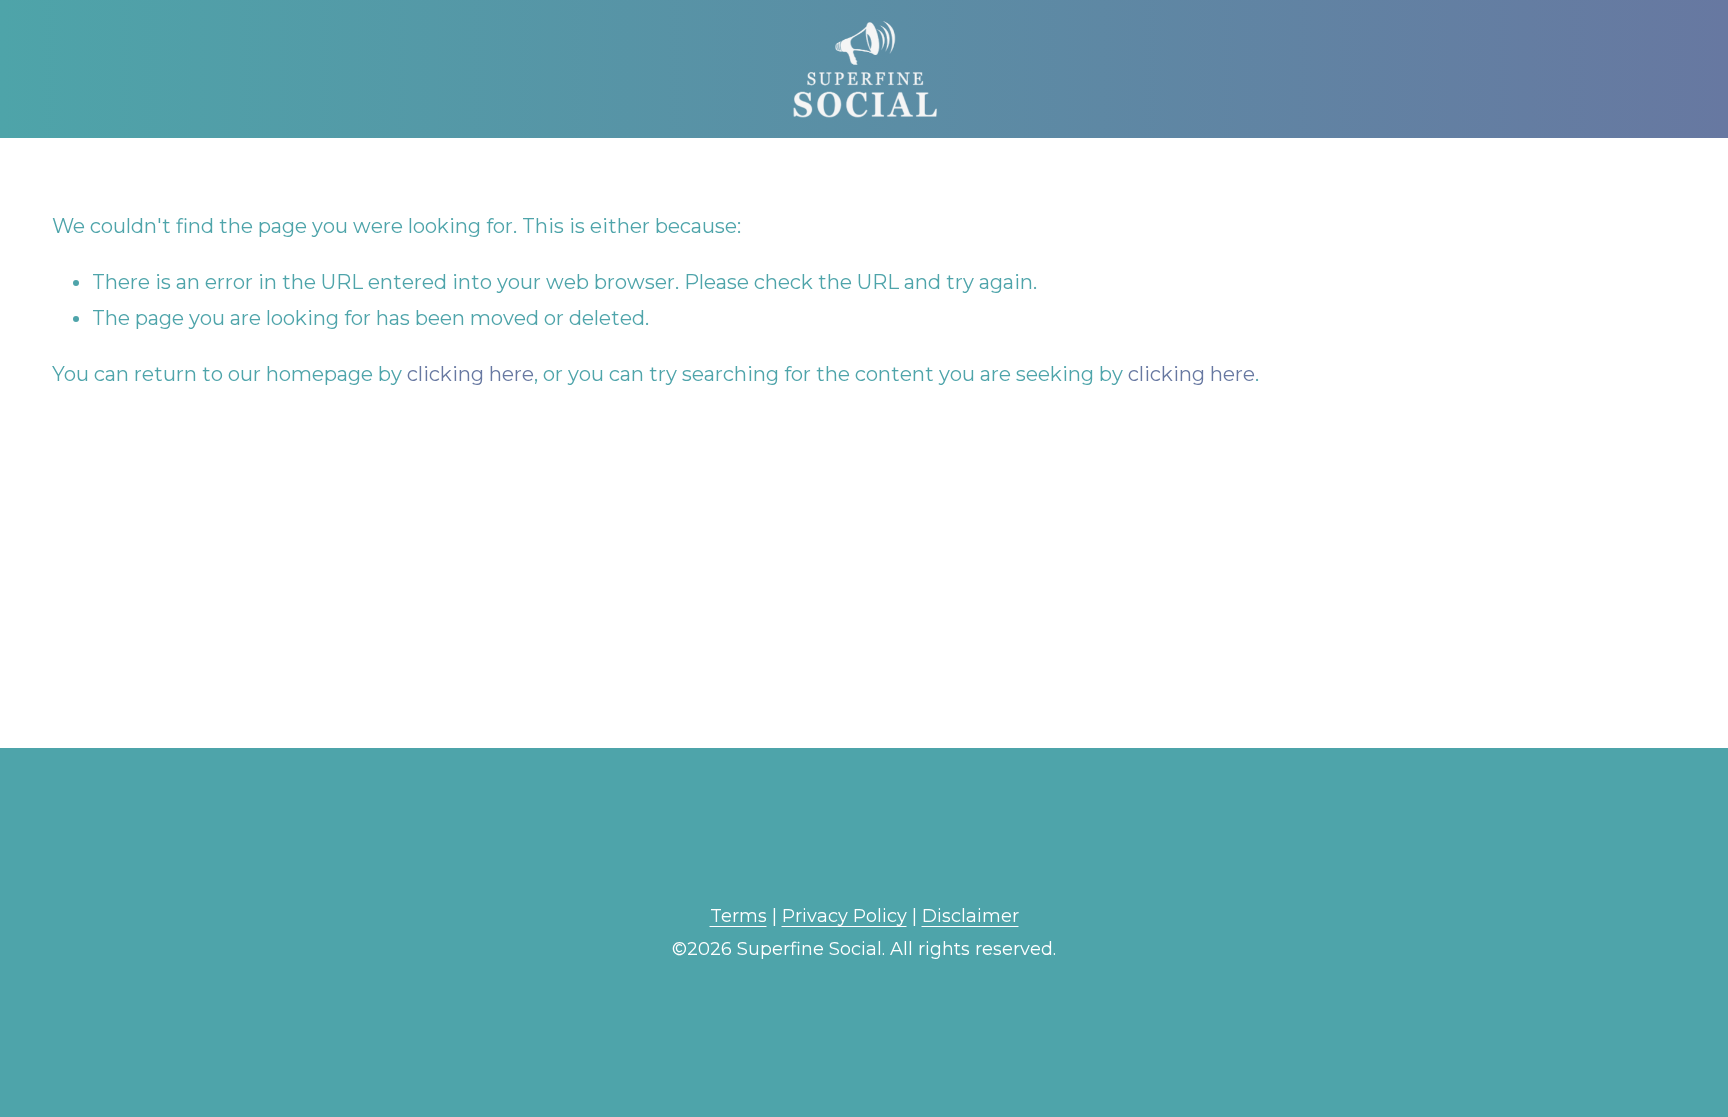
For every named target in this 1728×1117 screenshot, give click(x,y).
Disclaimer (970, 916)
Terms (738, 916)
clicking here (470, 374)
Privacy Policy (844, 916)
